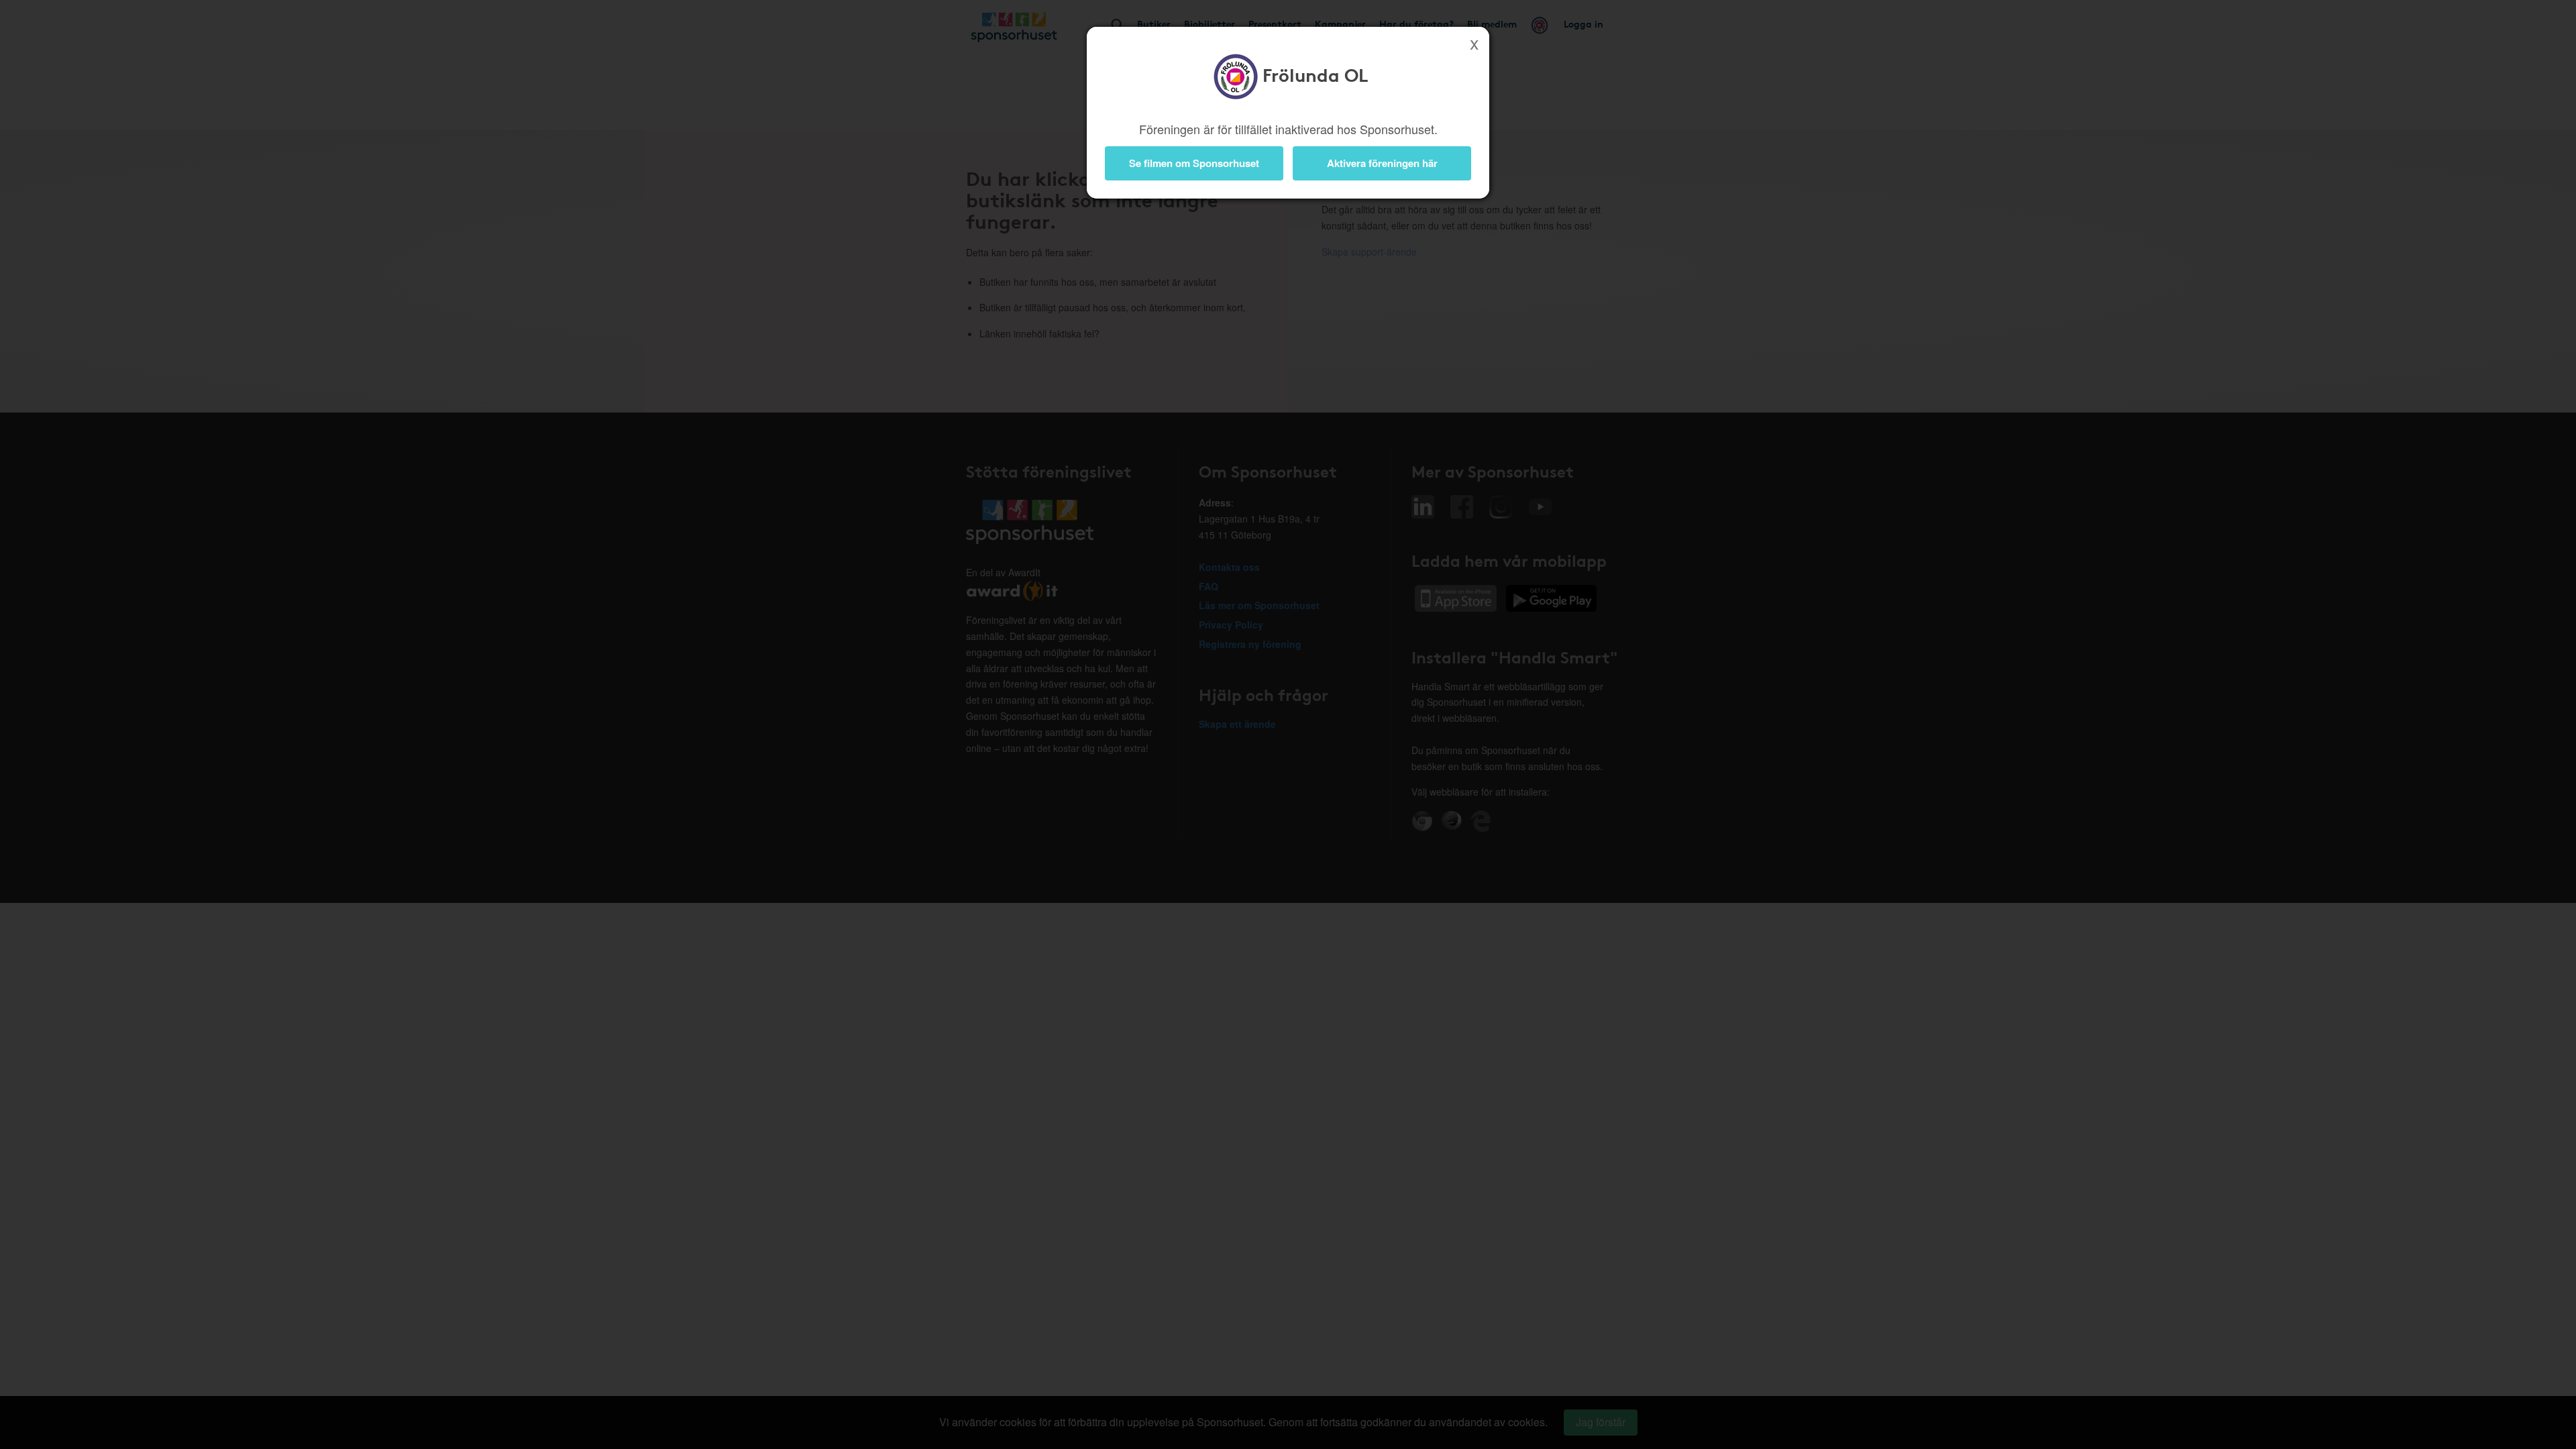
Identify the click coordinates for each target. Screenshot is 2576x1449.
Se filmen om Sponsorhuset (1194, 163)
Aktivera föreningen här (1382, 163)
